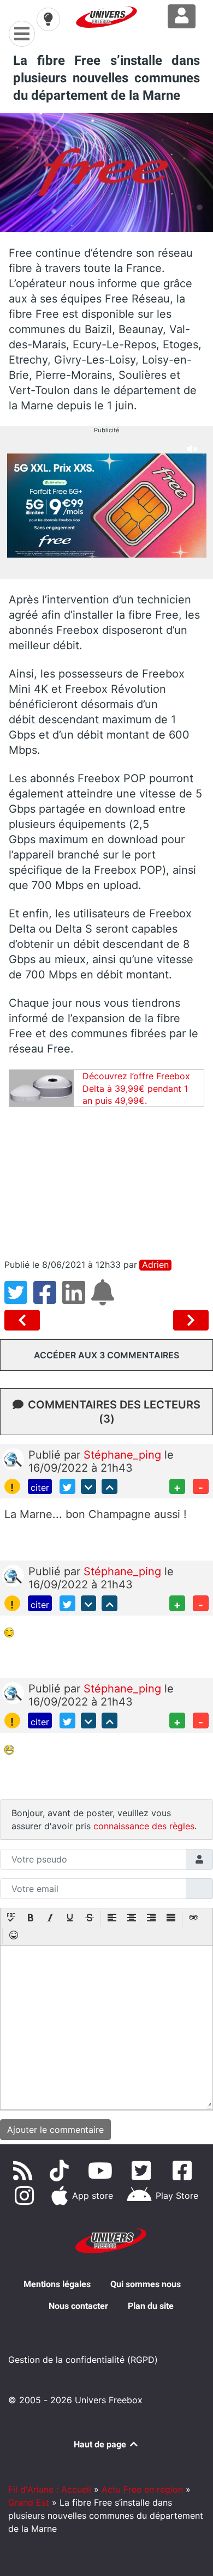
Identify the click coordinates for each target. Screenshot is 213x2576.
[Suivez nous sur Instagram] (27, 2196)
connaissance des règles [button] (144, 1826)
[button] (11, 1919)
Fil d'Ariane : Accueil (50, 2489)
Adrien (155, 1265)
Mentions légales (57, 2284)
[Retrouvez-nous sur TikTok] (61, 2170)
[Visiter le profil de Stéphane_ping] (13, 1458)
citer (40, 1487)
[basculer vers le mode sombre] (48, 19)
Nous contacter (78, 2306)
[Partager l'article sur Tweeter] (19, 1299)
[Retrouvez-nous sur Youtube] (102, 2170)
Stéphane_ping (124, 1455)
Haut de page (101, 2444)
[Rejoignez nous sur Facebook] (184, 2170)
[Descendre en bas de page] (89, 1487)
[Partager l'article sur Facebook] (48, 1299)
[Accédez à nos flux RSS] (25, 2170)
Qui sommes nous (146, 2284)
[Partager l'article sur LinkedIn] (77, 1299)
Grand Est (29, 2502)
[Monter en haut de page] (110, 1487)
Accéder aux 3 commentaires (106, 1355)
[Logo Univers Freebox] (106, 17)
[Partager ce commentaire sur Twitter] (67, 1487)
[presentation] (11, 1919)
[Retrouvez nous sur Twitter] (143, 2170)
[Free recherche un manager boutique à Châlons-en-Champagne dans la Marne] (24, 1320)
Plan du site (151, 2306)
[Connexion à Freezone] (182, 16)
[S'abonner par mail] (104, 1299)
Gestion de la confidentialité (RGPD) (83, 2360)
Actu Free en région (142, 2489)
